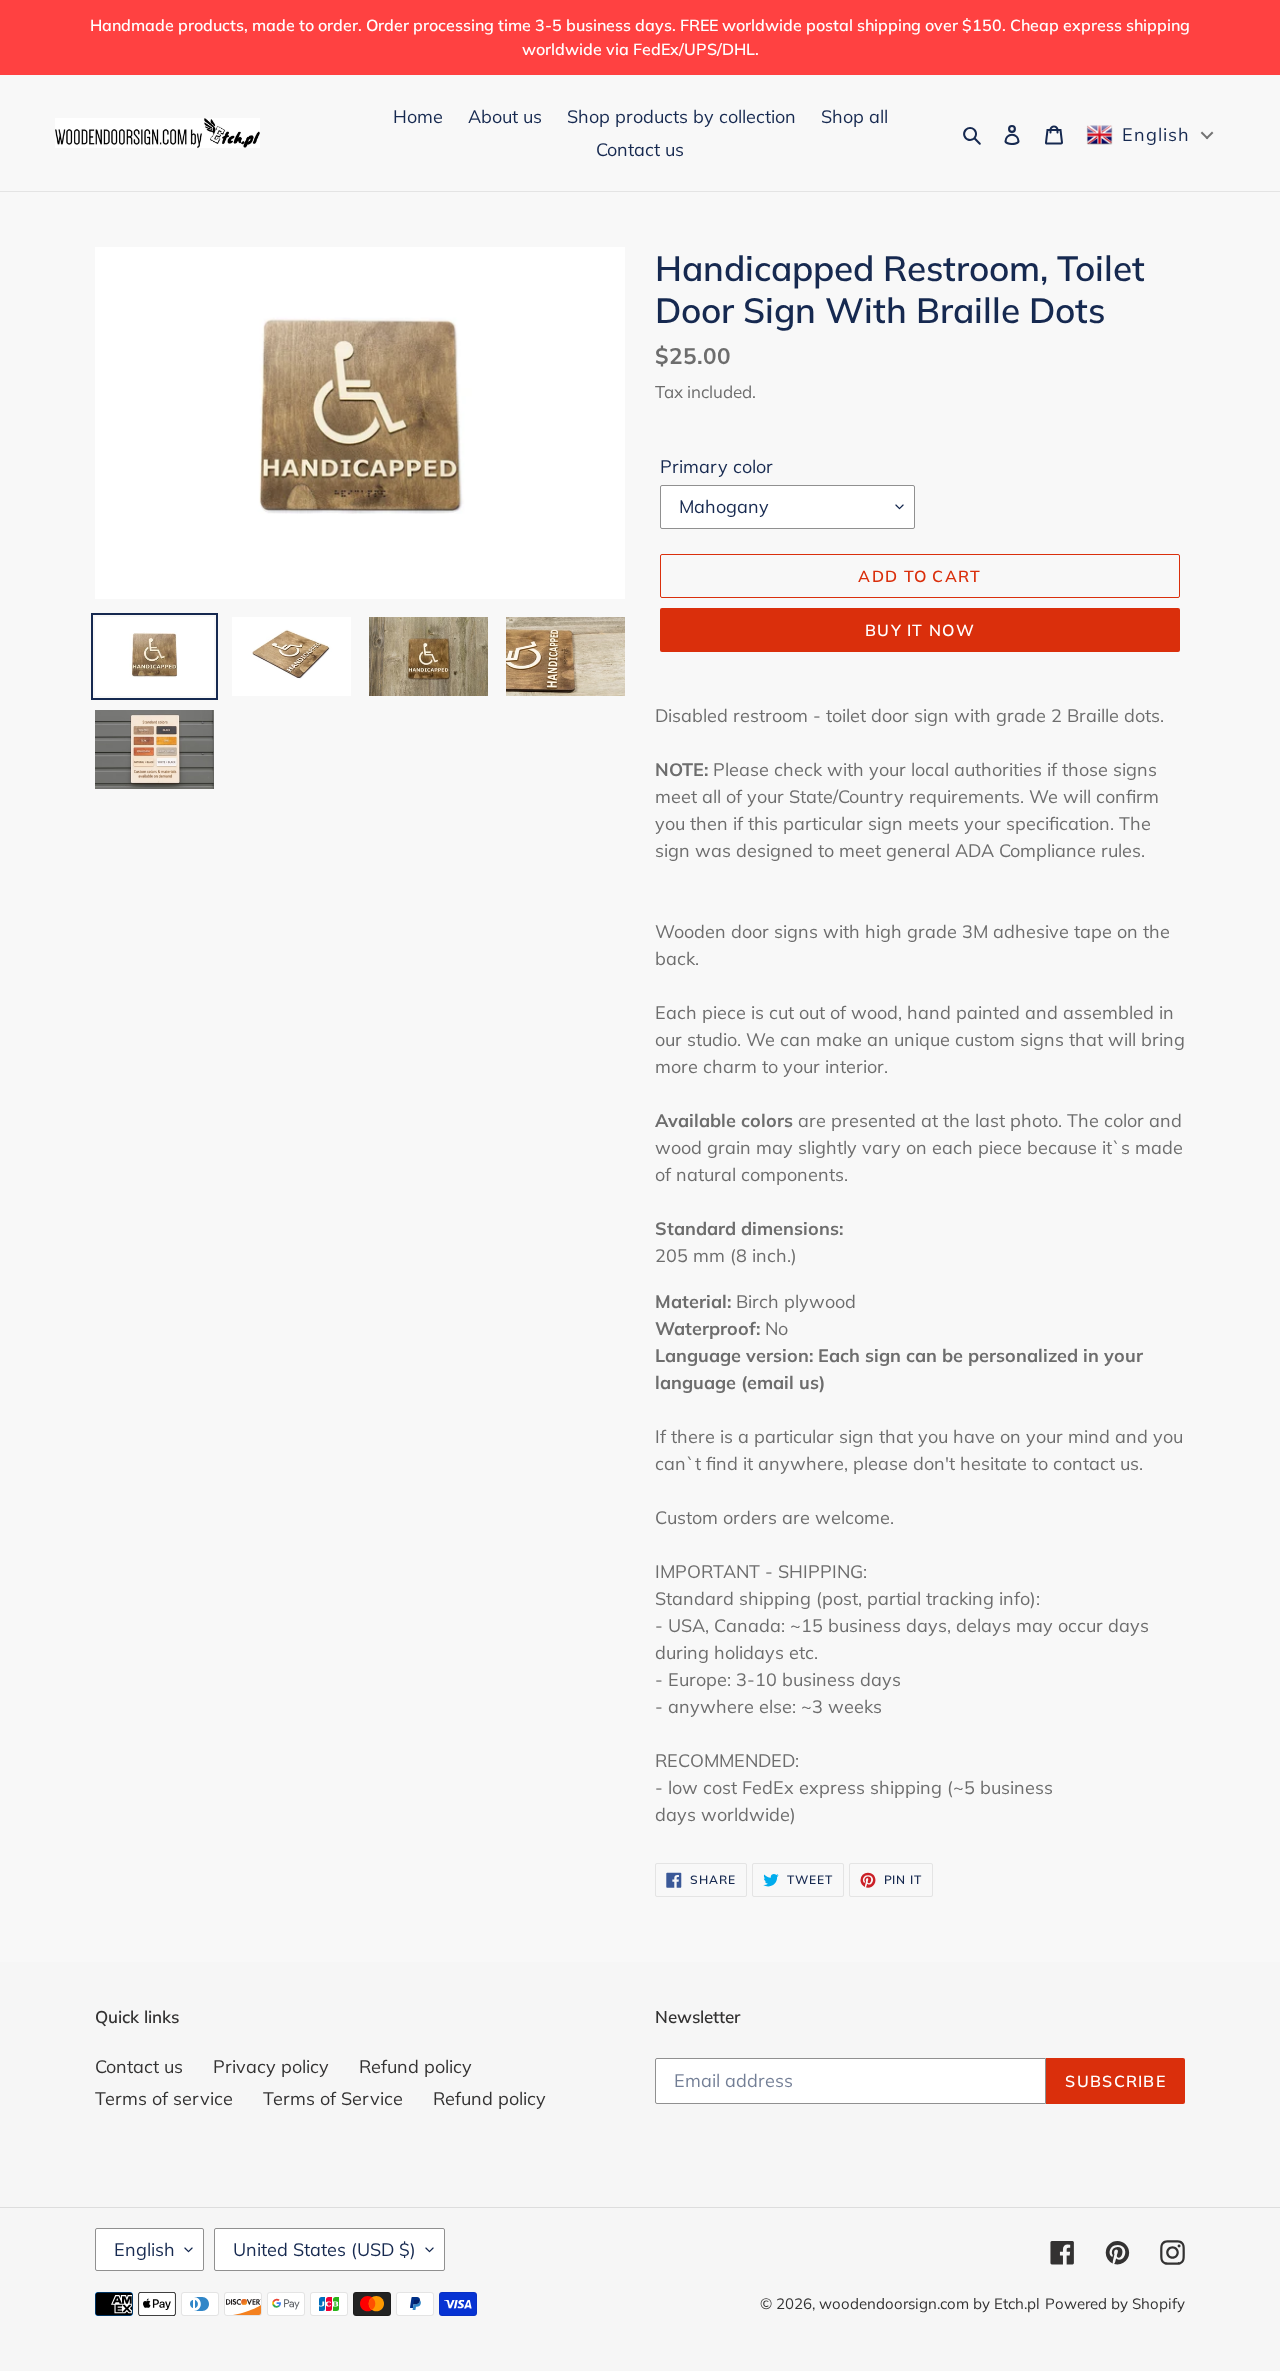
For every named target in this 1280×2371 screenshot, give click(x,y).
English (144, 2249)
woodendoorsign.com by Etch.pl (929, 2303)
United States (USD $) (324, 2249)
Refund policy (415, 2066)
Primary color (716, 466)
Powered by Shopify (1115, 2303)
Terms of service (164, 2098)
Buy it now (920, 630)
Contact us (139, 2066)
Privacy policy (271, 2066)
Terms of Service (333, 2098)
